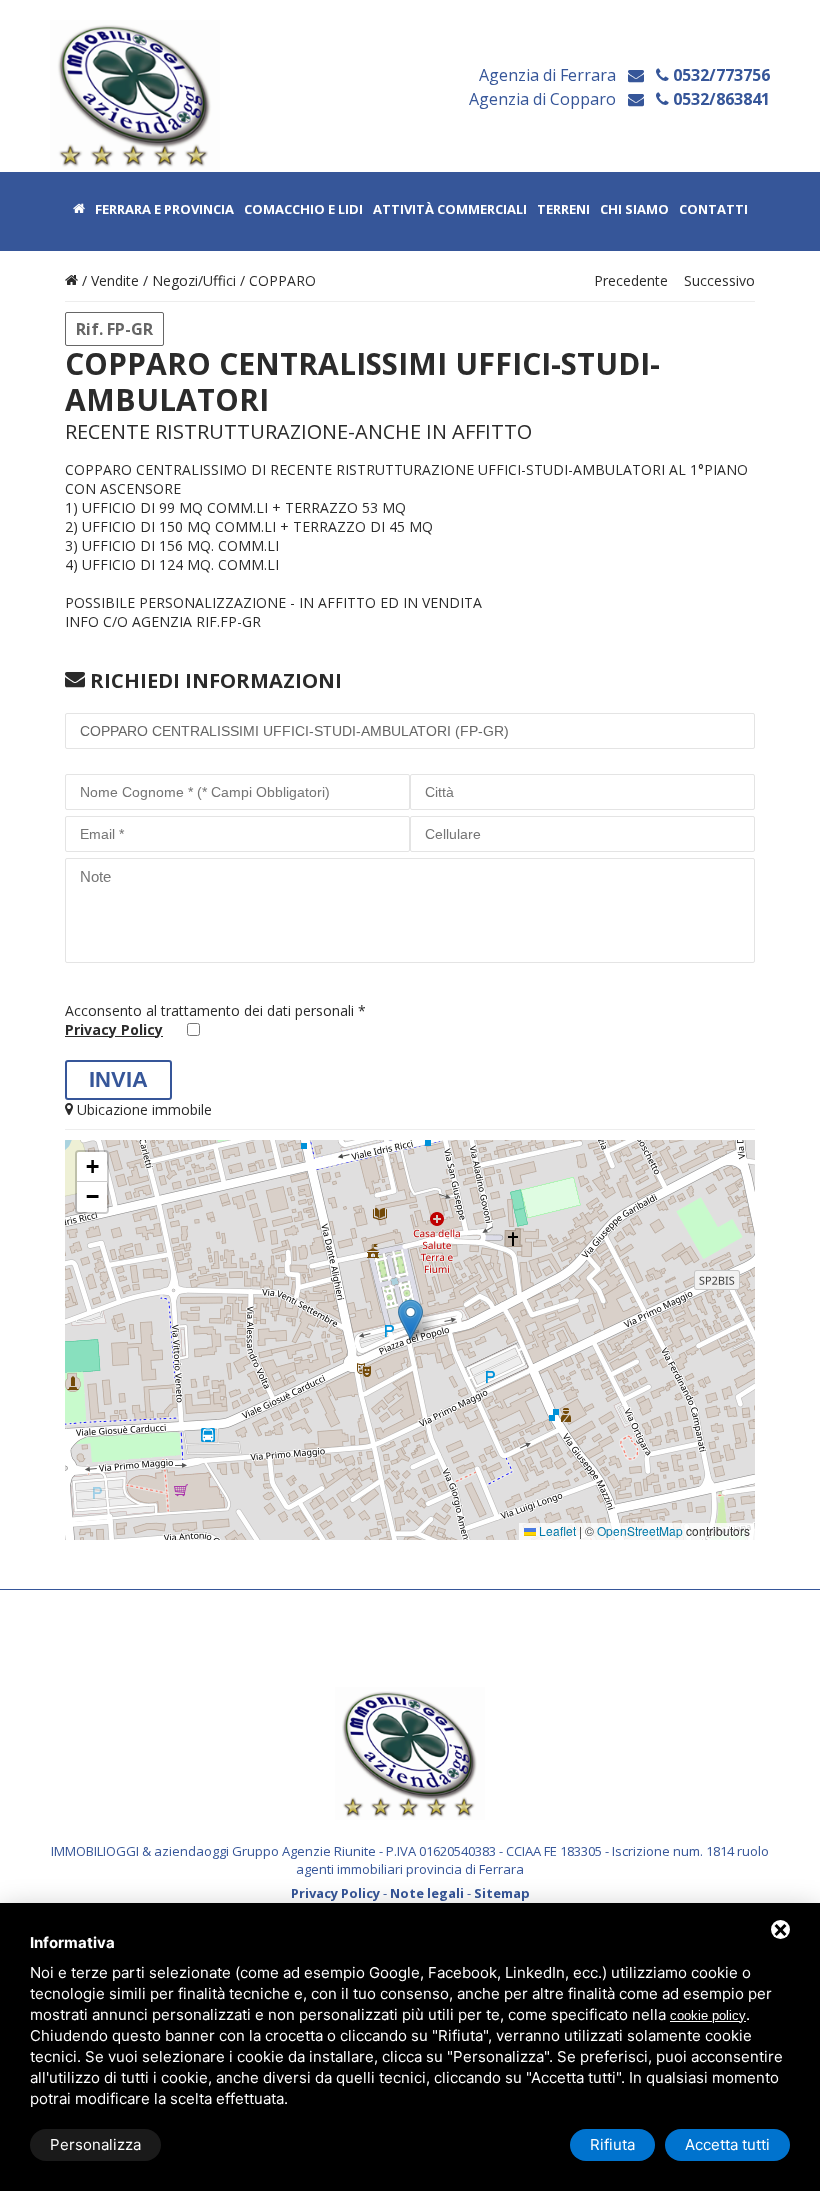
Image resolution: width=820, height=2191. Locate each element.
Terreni (563, 210)
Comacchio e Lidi (303, 210)
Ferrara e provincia (164, 210)
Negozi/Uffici (194, 280)
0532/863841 (719, 99)
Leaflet (556, 1530)
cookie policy (708, 2015)
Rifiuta (612, 2144)
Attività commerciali (450, 210)
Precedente (631, 280)
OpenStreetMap (640, 1530)
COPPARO (282, 280)
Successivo (719, 280)
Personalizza (95, 2144)
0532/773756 (719, 75)
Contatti (713, 210)
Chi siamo (634, 210)
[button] (410, 1319)
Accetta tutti (727, 2144)
